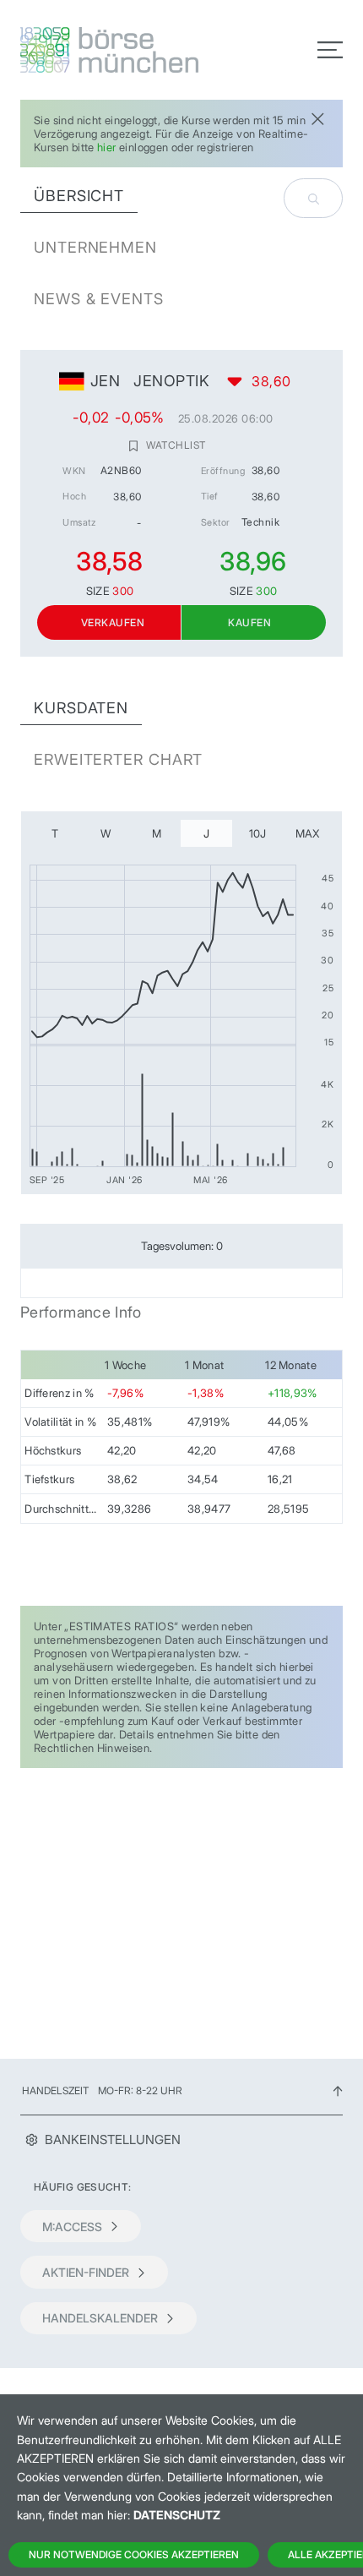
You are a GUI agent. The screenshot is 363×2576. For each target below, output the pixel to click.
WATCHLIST (176, 445)
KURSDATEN (81, 708)
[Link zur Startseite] (96, 50)
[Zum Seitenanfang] (338, 2090)
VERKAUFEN (113, 622)
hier (107, 147)
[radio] (55, 833)
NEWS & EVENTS (99, 299)
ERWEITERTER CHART (118, 759)
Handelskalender (100, 2318)
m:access (72, 2227)
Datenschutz (177, 2515)
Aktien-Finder (86, 2272)
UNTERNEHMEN (95, 247)
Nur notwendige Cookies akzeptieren (134, 2554)
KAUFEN (249, 622)
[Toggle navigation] (330, 50)
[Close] (317, 117)
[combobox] (313, 198)
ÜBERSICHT (79, 196)
